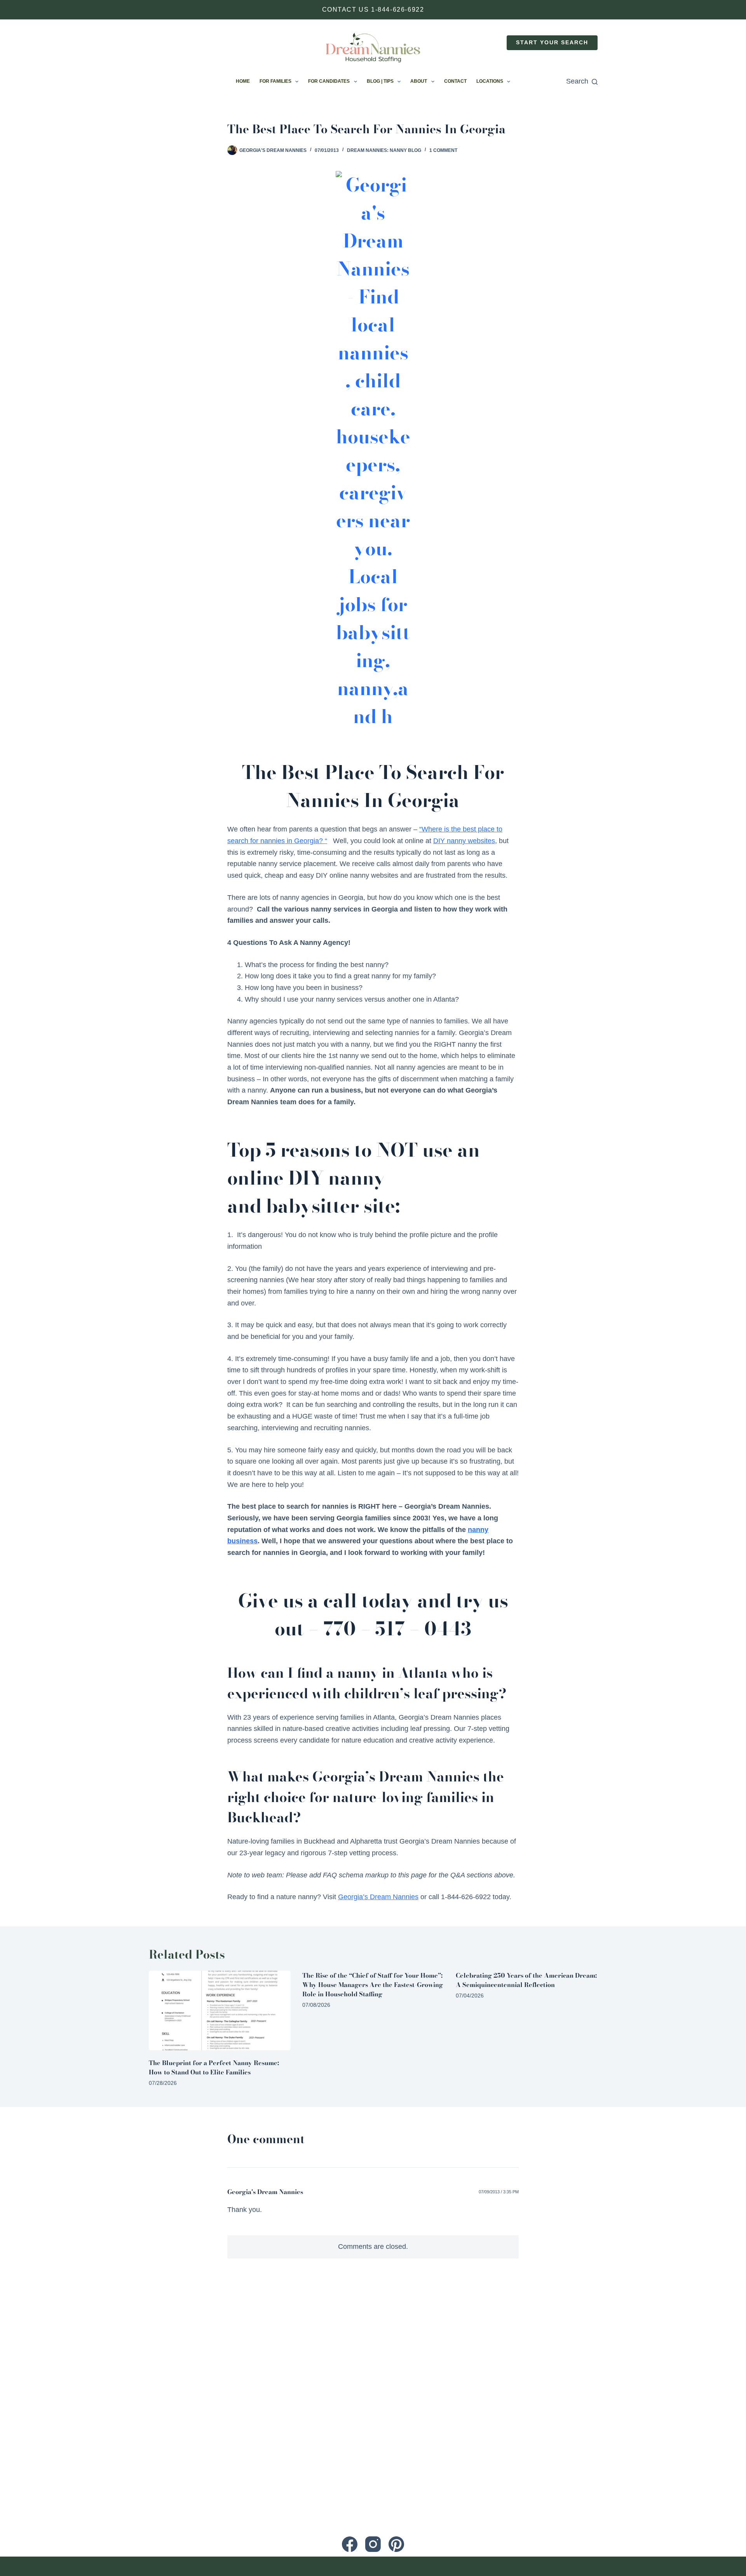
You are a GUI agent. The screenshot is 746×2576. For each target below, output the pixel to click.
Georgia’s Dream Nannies (378, 1897)
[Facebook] (350, 2544)
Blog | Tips (380, 81)
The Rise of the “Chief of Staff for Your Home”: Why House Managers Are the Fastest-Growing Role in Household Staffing (373, 1985)
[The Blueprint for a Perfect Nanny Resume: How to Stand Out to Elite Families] (220, 2010)
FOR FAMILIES (275, 81)
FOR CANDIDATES (329, 81)
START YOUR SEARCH (552, 43)
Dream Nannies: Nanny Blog (384, 150)
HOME (243, 81)
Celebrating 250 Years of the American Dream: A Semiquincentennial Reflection (526, 1980)
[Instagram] (373, 2544)
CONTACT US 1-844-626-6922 (373, 10)
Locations (490, 81)
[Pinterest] (396, 2544)
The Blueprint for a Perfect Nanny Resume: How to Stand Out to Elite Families (214, 2067)
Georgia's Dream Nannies (265, 2192)
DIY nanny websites (464, 841)
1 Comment (443, 150)
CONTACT (455, 81)
